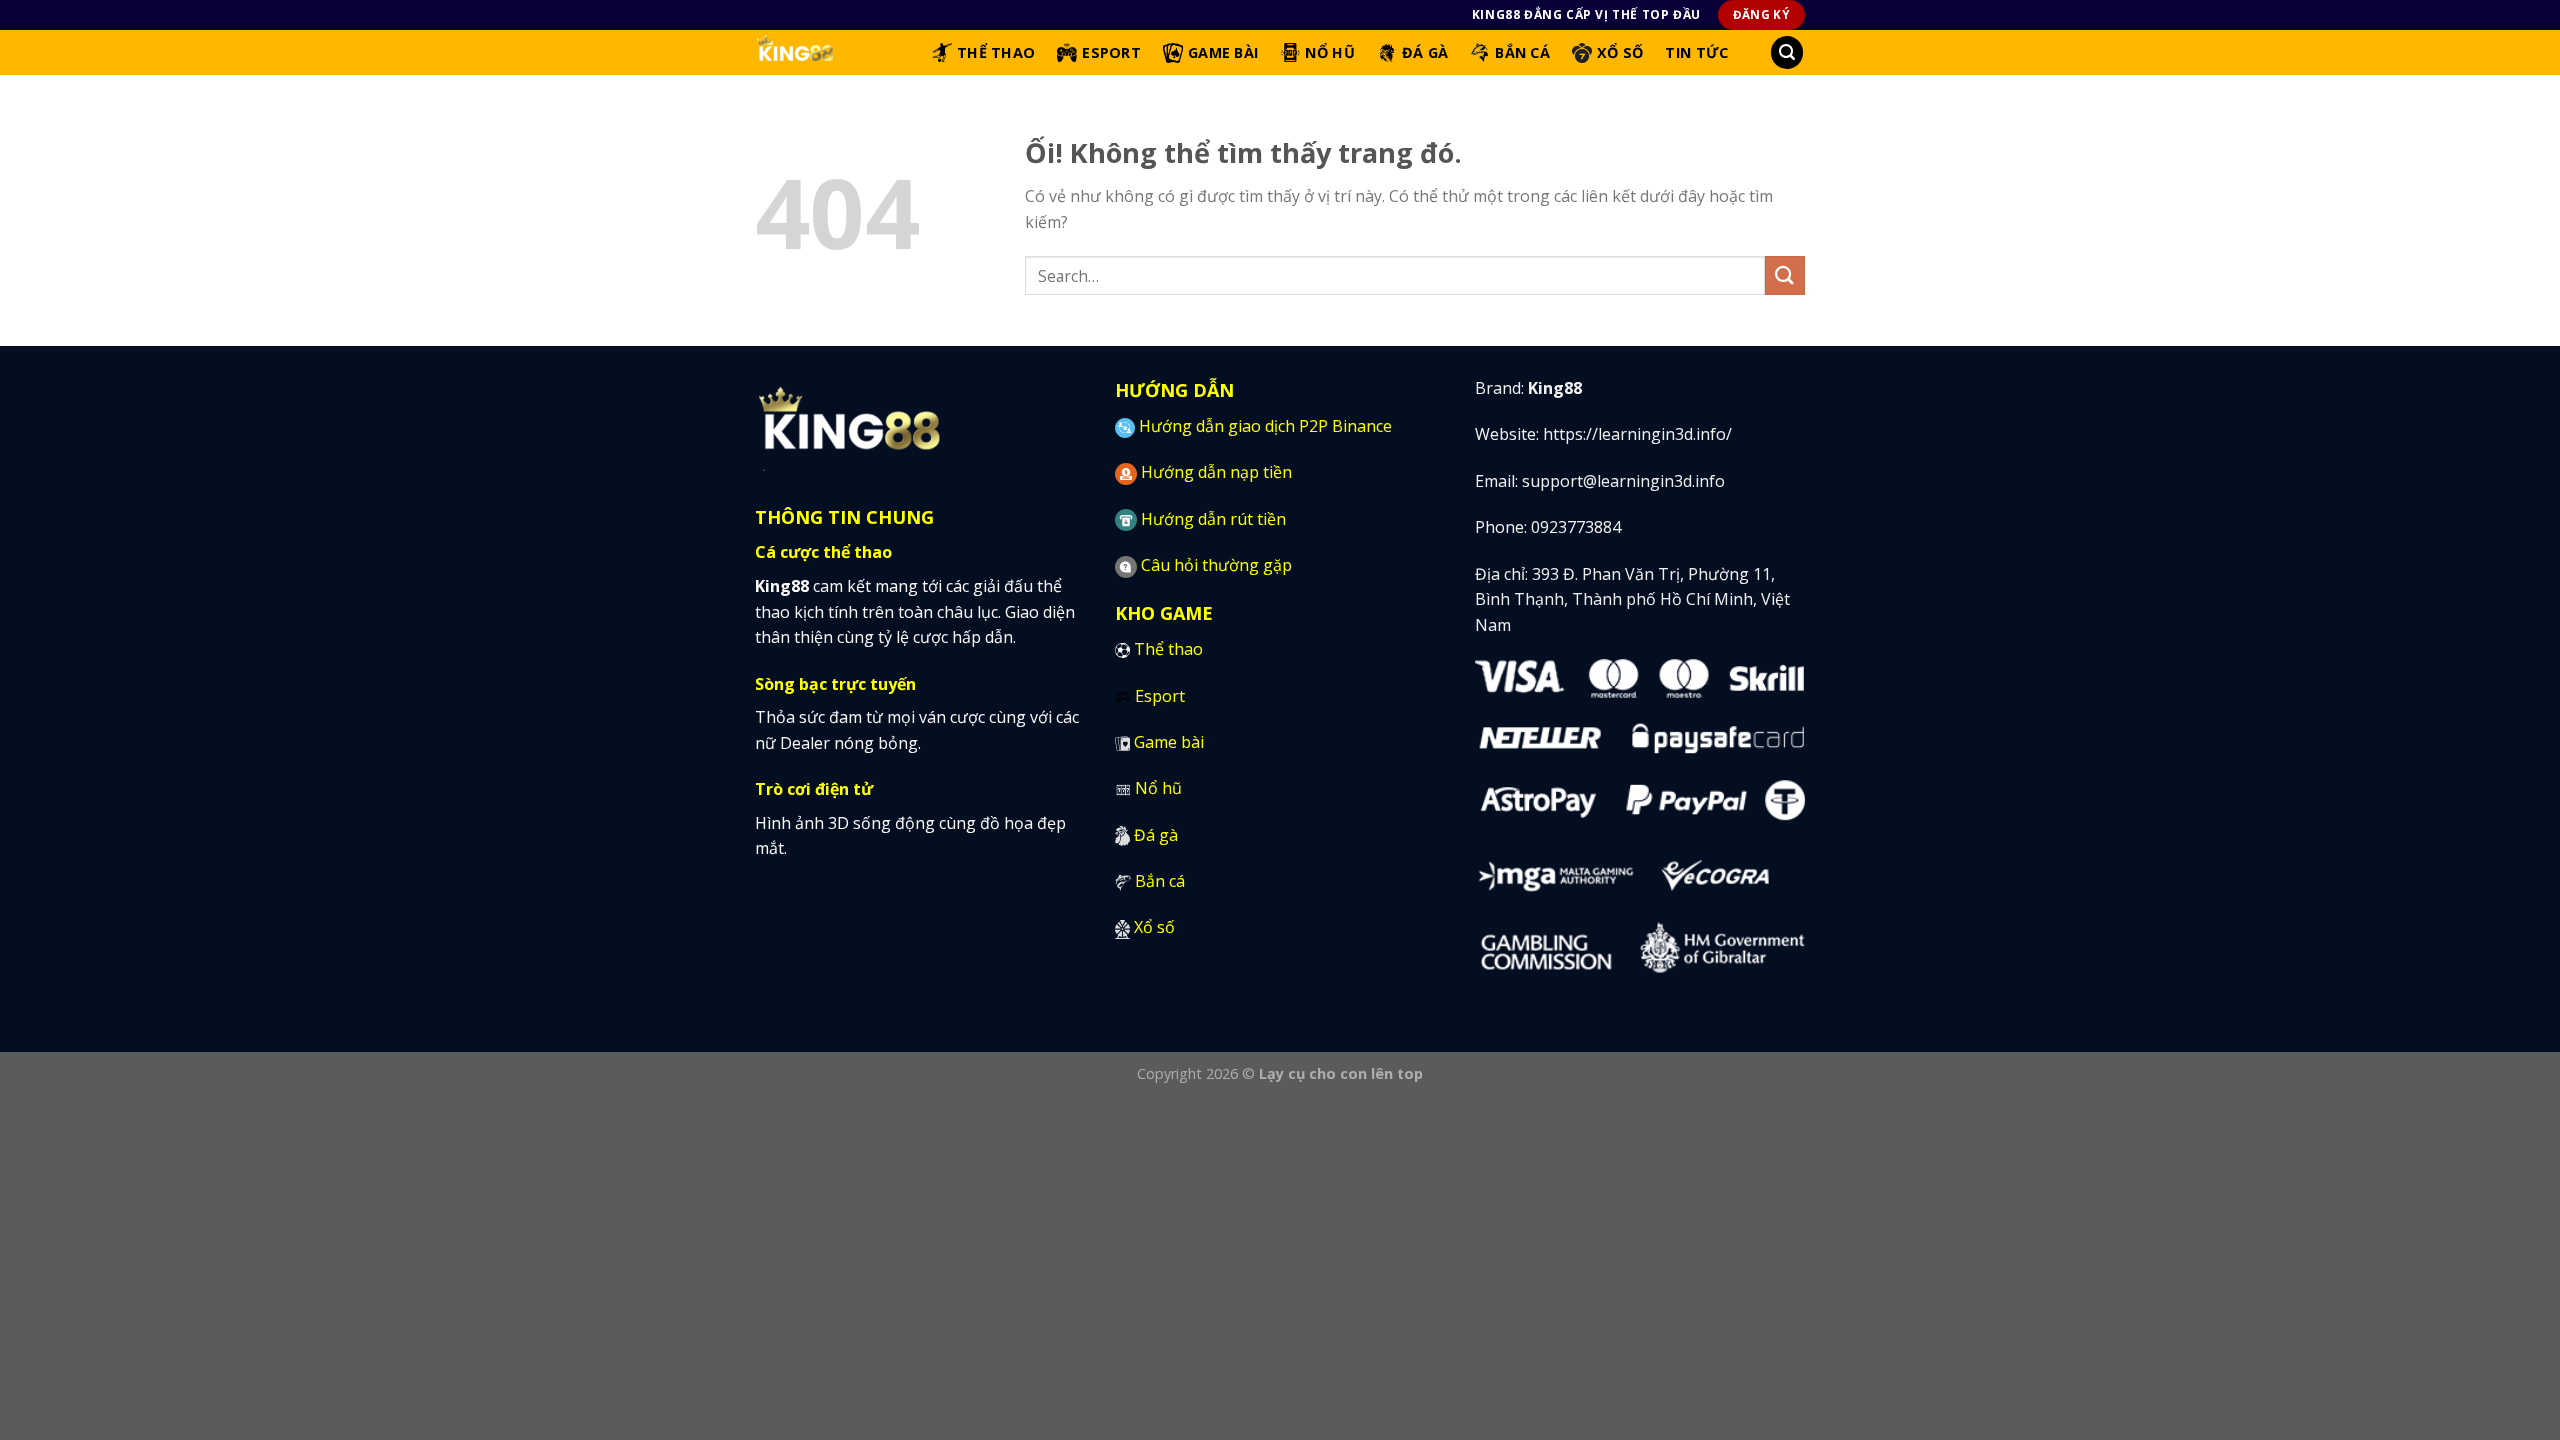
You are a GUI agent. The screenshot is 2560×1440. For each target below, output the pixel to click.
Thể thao (1168, 649)
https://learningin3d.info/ (1637, 434)
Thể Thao (996, 52)
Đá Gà (1425, 52)
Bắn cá (1160, 881)
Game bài (1169, 742)
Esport (1111, 52)
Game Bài (1223, 52)
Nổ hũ (1158, 788)
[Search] (1787, 52)
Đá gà (1156, 835)
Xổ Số (1620, 52)
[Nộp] (1785, 275)
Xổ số (1154, 927)
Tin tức (1696, 52)
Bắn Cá (1522, 52)
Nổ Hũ (1329, 52)
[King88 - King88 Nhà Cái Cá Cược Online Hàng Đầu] (828, 52)
